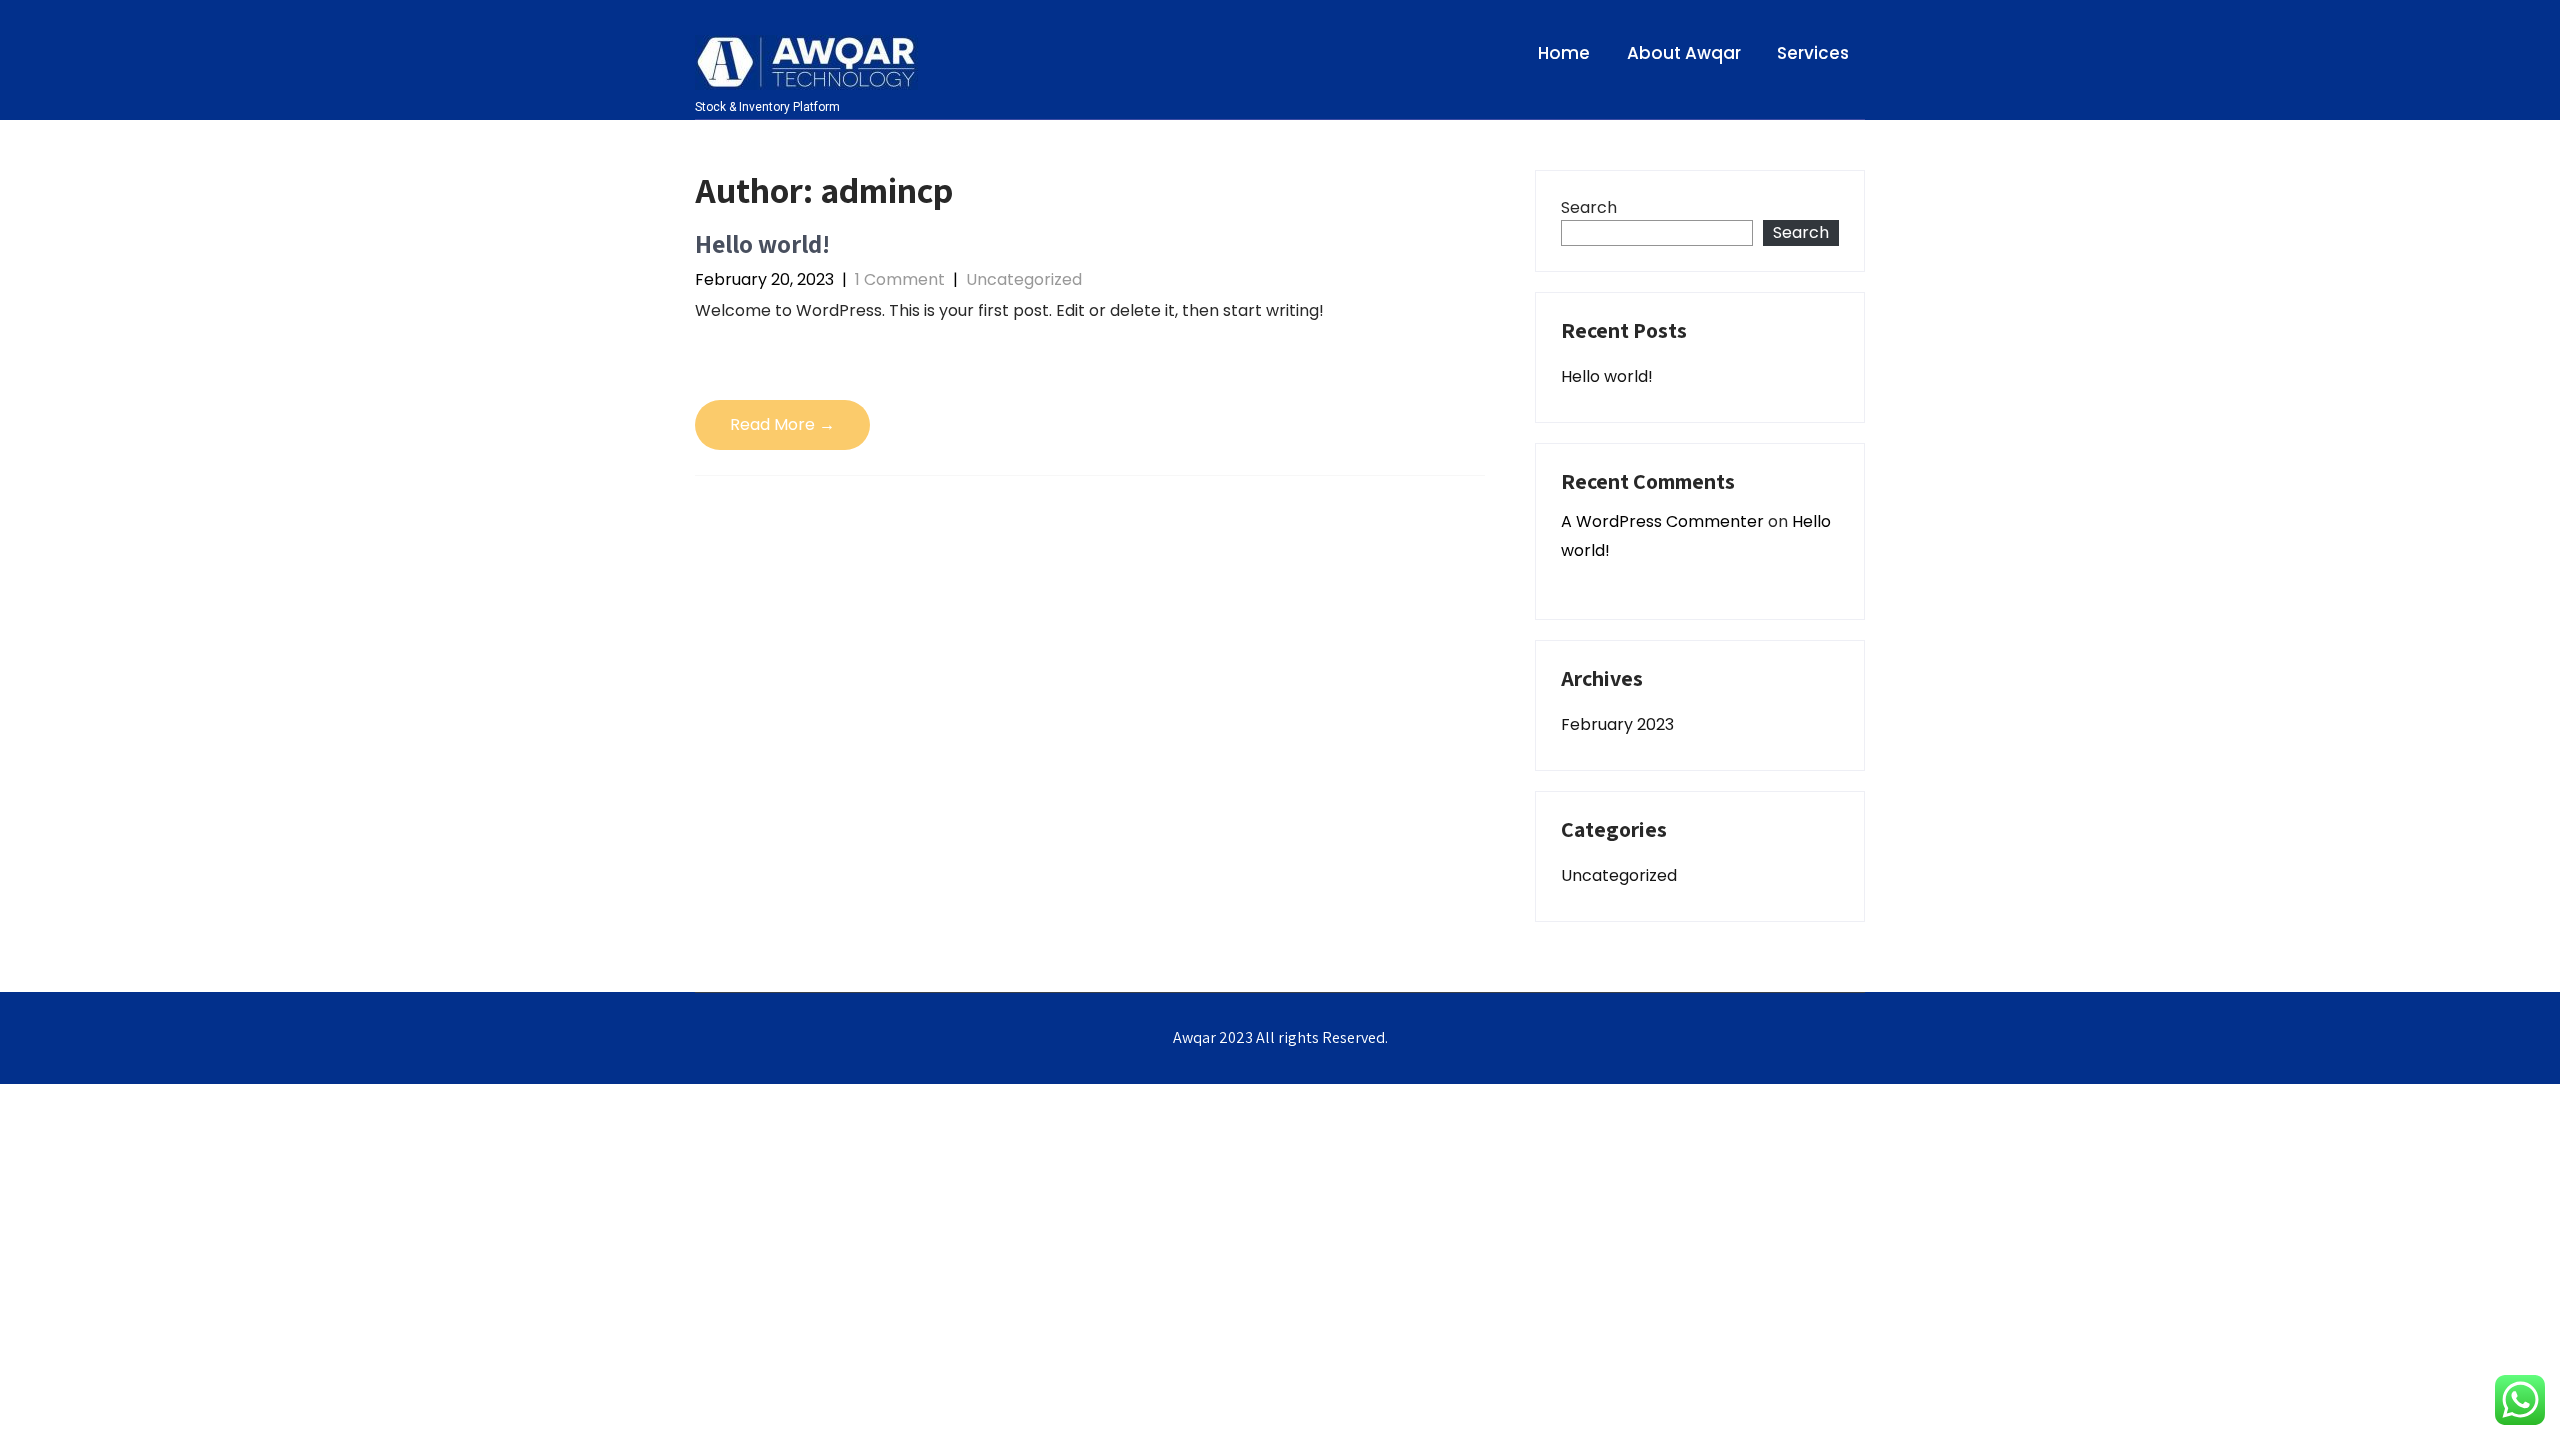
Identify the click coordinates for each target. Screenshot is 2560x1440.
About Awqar (1684, 53)
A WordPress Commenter (1662, 521)
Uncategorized (1024, 279)
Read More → (782, 424)
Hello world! (762, 243)
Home (1564, 53)
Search (1589, 207)
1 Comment (900, 279)
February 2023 (1617, 724)
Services (1813, 53)
